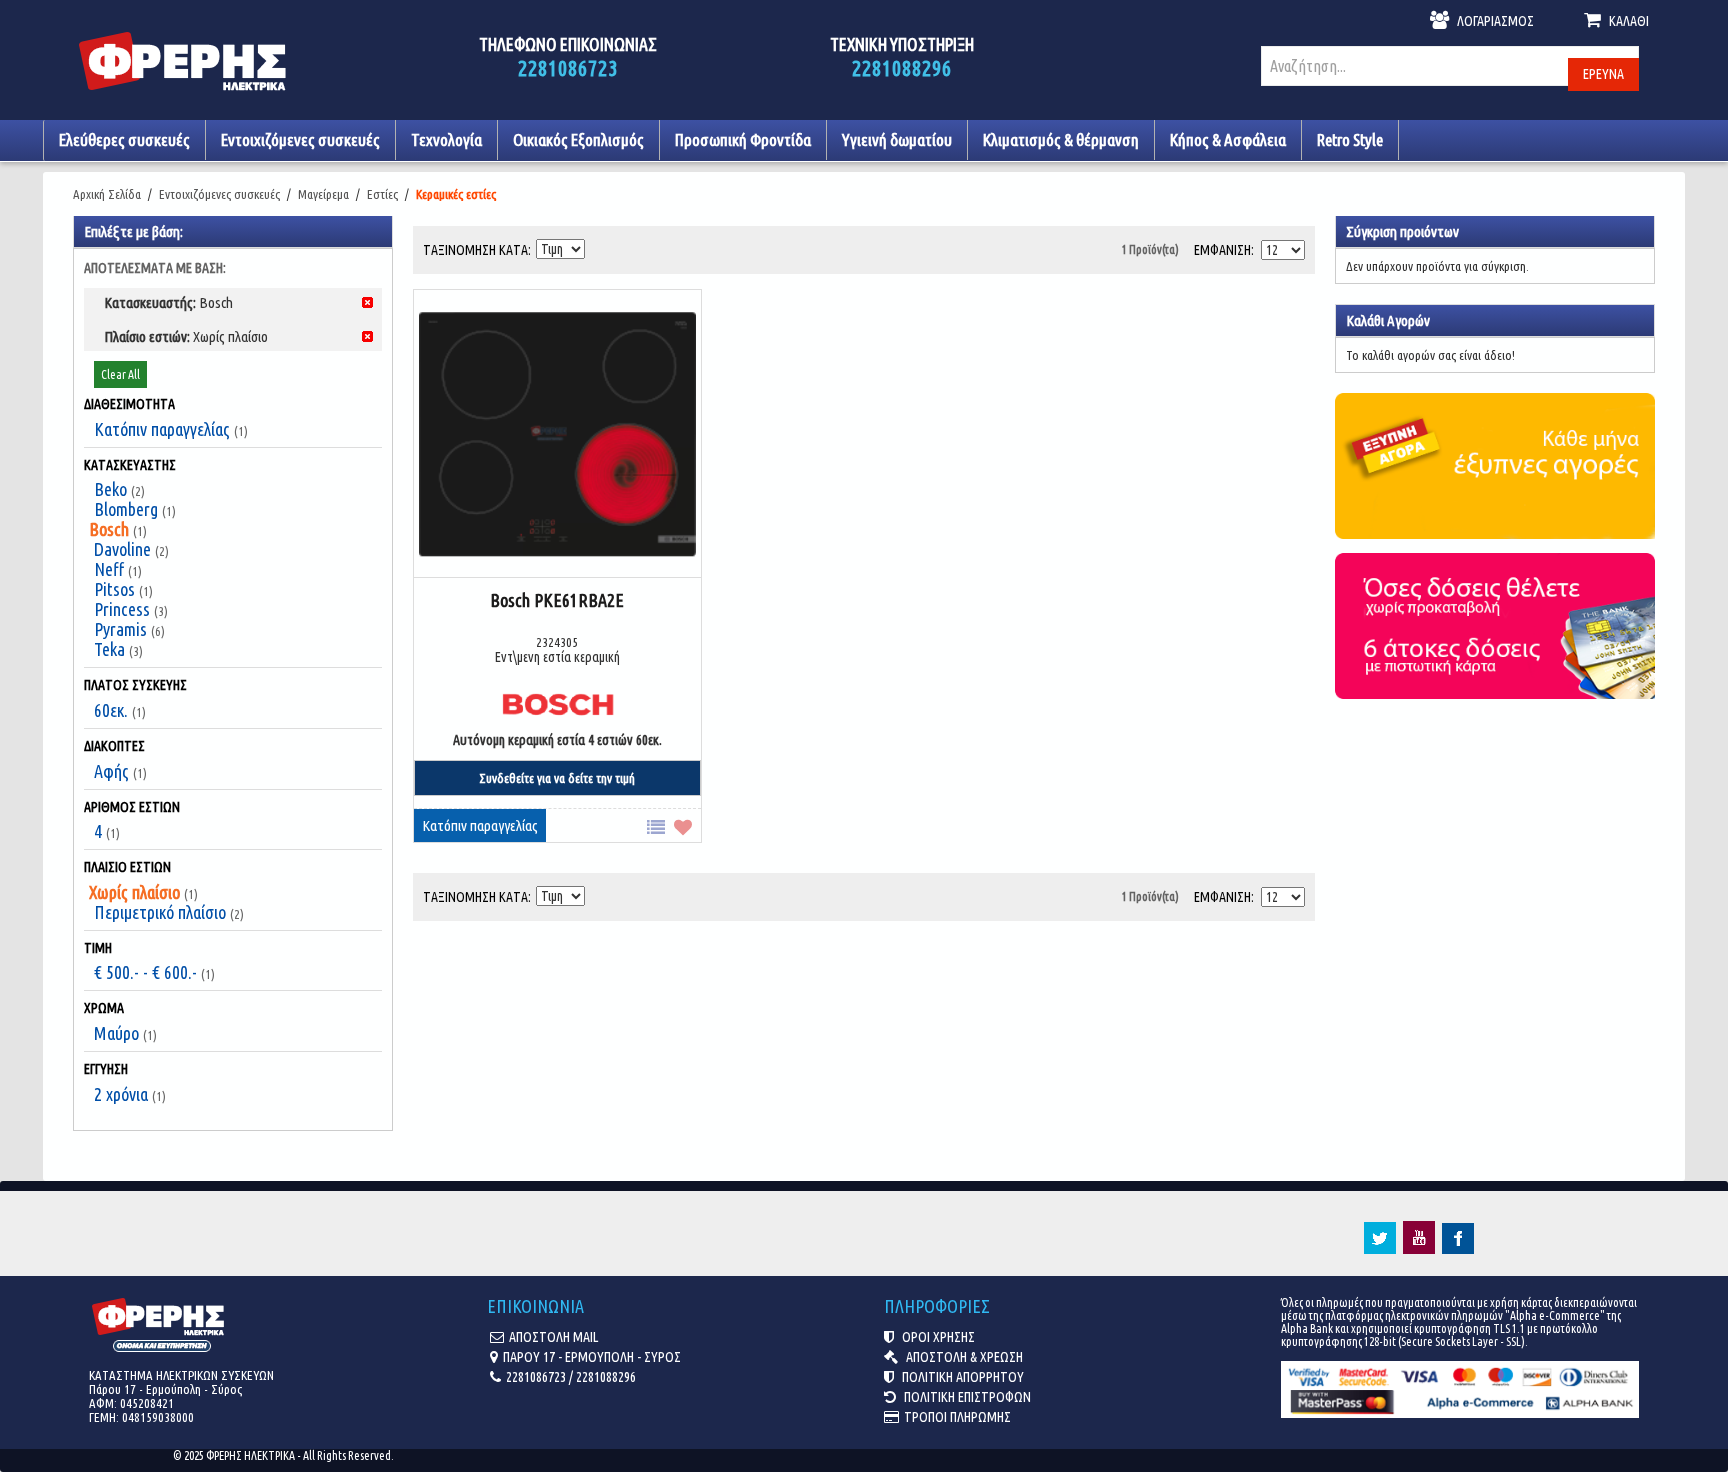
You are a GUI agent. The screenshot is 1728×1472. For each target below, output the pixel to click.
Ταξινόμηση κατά (475, 250)
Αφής (111, 771)
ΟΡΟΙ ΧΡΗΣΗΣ (937, 1337)
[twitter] (1380, 1249)
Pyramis (120, 629)
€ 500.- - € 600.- (145, 972)
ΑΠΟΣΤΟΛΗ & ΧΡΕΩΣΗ (963, 1357)
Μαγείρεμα (323, 194)
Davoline (122, 549)
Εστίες (382, 194)
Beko (110, 489)
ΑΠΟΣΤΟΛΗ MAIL (553, 1337)
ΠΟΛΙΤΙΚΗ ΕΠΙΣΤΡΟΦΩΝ (966, 1397)
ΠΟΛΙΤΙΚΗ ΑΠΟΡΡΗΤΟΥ (961, 1377)
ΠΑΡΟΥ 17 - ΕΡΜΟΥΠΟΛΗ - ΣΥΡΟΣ (592, 1357)
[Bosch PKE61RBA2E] (557, 435)
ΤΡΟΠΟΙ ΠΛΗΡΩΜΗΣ (957, 1417)
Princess (122, 609)
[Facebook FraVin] (1458, 1249)
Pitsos (114, 589)
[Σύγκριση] (660, 825)
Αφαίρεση (367, 302)
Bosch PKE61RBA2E (557, 600)
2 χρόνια (121, 1094)
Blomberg (126, 509)
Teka (109, 649)
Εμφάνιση (1222, 250)
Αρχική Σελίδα (107, 194)
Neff (109, 569)
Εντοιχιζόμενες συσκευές (219, 194)
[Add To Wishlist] (687, 825)
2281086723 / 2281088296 (571, 1377)
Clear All (120, 374)
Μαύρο (116, 1033)
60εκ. (111, 710)
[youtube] (1419, 1249)
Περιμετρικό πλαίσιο (160, 912)
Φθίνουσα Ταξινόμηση (602, 245)
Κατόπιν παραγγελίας (162, 429)
